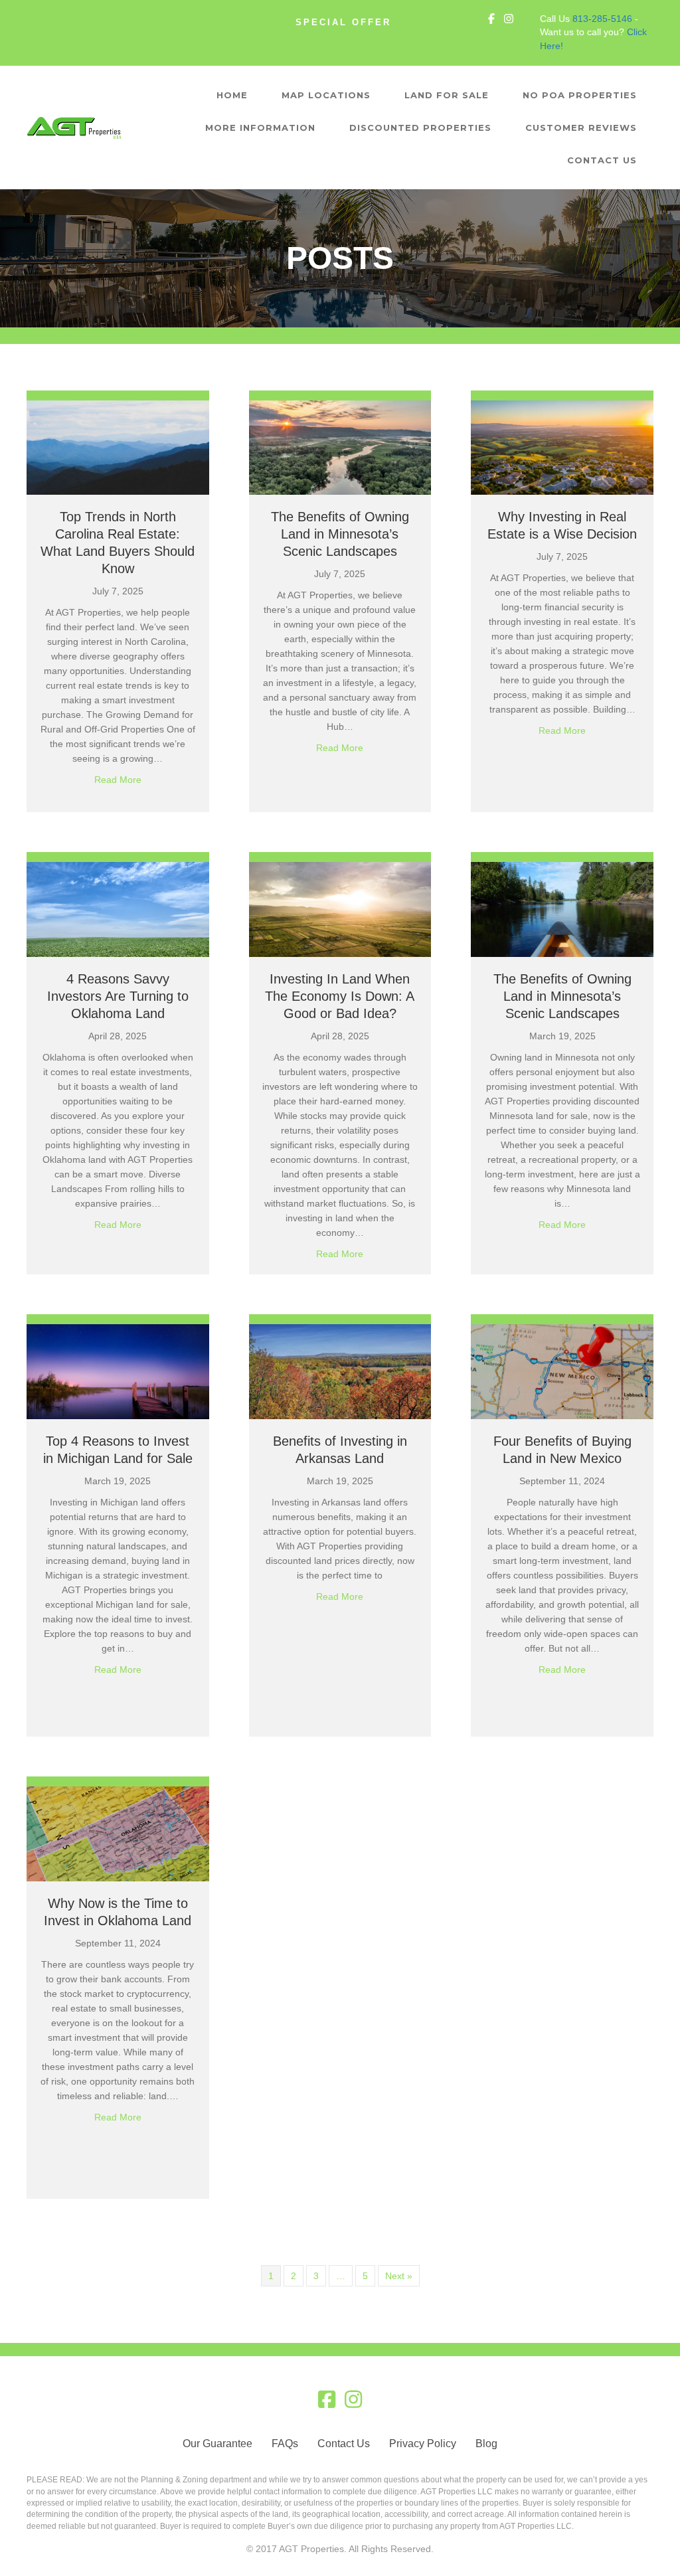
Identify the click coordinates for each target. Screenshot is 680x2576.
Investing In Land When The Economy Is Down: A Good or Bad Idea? (340, 996)
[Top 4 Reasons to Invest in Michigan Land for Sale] (118, 1371)
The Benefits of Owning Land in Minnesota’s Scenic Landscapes (340, 534)
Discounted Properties (420, 128)
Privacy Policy (423, 2444)
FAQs (285, 2444)
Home (232, 95)
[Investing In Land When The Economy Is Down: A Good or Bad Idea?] (340, 909)
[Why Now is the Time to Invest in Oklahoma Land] (118, 1833)
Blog (486, 2444)
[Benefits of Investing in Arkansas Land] (340, 1371)
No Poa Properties (580, 95)
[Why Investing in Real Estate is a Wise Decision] (562, 447)
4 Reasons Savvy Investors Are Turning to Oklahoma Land (118, 996)
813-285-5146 (602, 19)
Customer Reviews (581, 128)
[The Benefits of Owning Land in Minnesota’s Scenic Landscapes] (340, 447)
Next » (399, 2276)
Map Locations (326, 95)
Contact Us (602, 160)
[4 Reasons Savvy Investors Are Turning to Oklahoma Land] (118, 909)
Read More (118, 779)
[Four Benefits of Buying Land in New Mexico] (562, 1371)
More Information (260, 128)
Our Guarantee (217, 2444)
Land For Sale (447, 95)
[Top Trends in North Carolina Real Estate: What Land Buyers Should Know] (118, 447)
